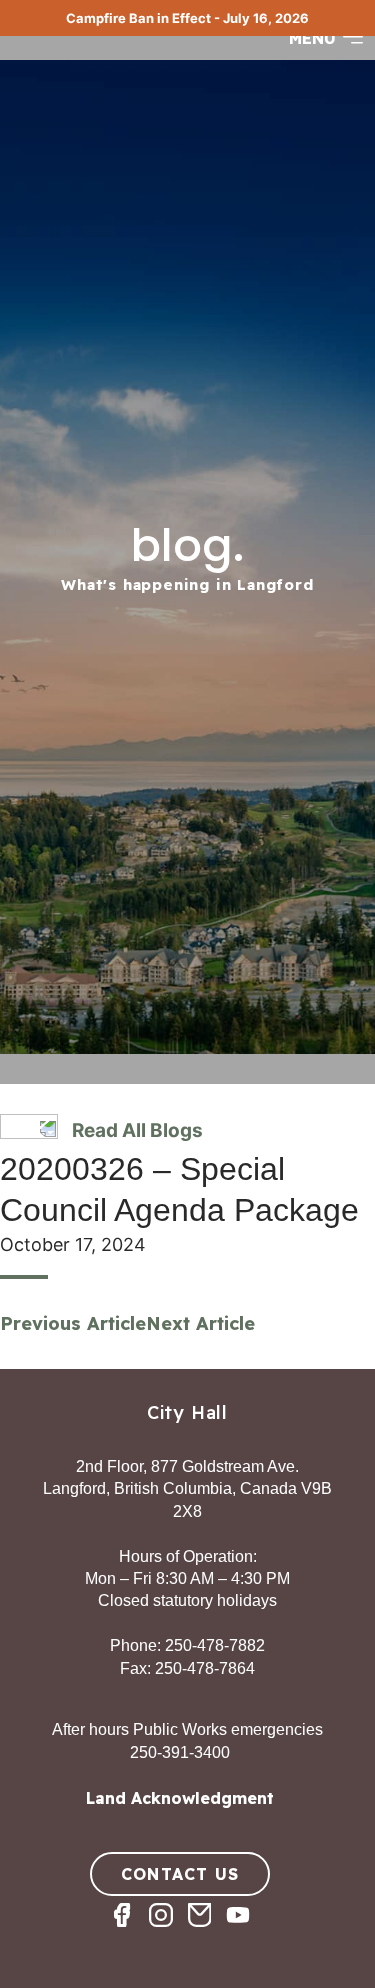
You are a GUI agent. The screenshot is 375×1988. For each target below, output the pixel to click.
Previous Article (73, 1323)
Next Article (200, 1323)
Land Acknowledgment (180, 1798)
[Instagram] (168, 1932)
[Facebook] (129, 1932)
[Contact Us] (207, 1932)
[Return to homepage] (90, 57)
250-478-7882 (215, 1645)
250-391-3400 (180, 1752)
